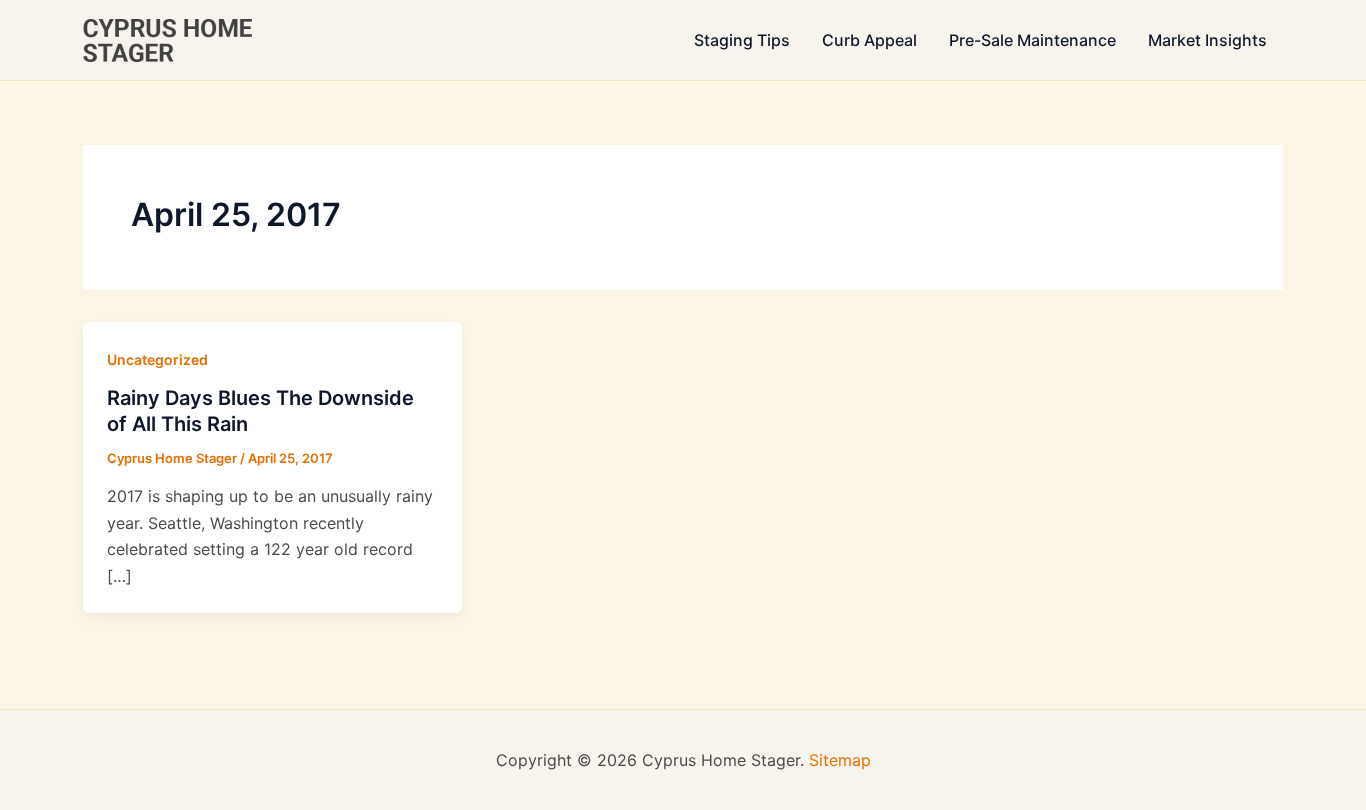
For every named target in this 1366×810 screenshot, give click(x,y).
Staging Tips (742, 40)
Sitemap (840, 760)
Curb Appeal (869, 40)
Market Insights (1207, 40)
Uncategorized (157, 359)
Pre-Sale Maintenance (1032, 40)
